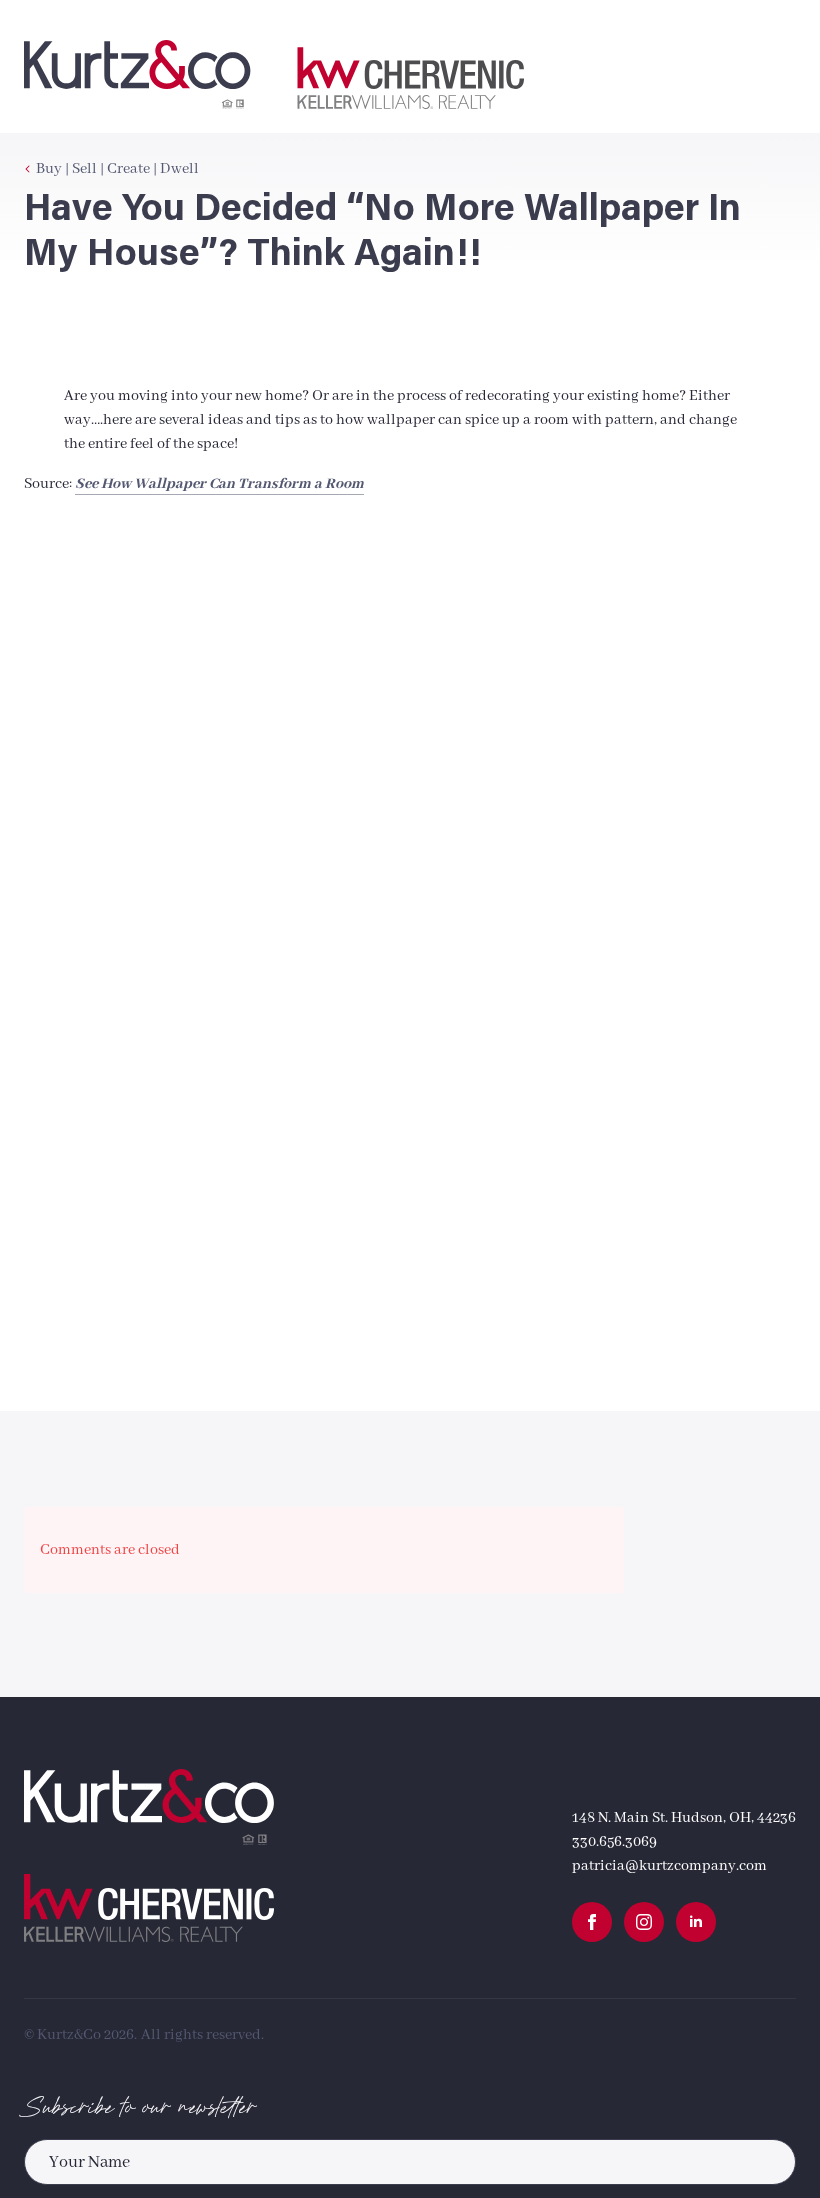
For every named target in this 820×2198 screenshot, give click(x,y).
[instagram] (644, 1922)
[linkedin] (696, 1922)
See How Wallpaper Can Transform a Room (219, 484)
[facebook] (592, 1922)
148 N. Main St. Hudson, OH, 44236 (684, 1818)
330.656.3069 (614, 1842)
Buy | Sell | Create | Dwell (117, 169)
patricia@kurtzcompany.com (669, 1866)
